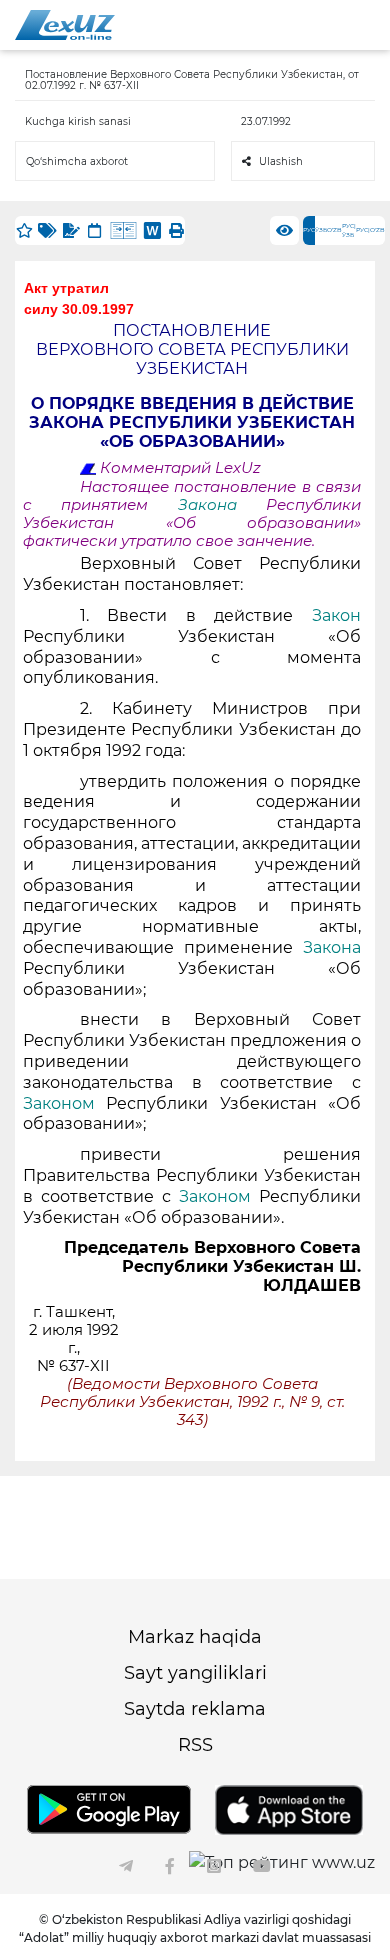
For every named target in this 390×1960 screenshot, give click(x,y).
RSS (195, 1745)
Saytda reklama (195, 1709)
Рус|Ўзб (349, 230)
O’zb (334, 230)
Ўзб (321, 230)
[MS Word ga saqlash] (152, 230)
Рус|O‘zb (370, 230)
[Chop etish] (176, 230)
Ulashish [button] (281, 161)
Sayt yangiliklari (195, 1673)
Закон (336, 615)
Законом (59, 1103)
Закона (207, 505)
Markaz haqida (195, 1637)
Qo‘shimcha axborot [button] (77, 161)
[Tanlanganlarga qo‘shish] (24, 230)
